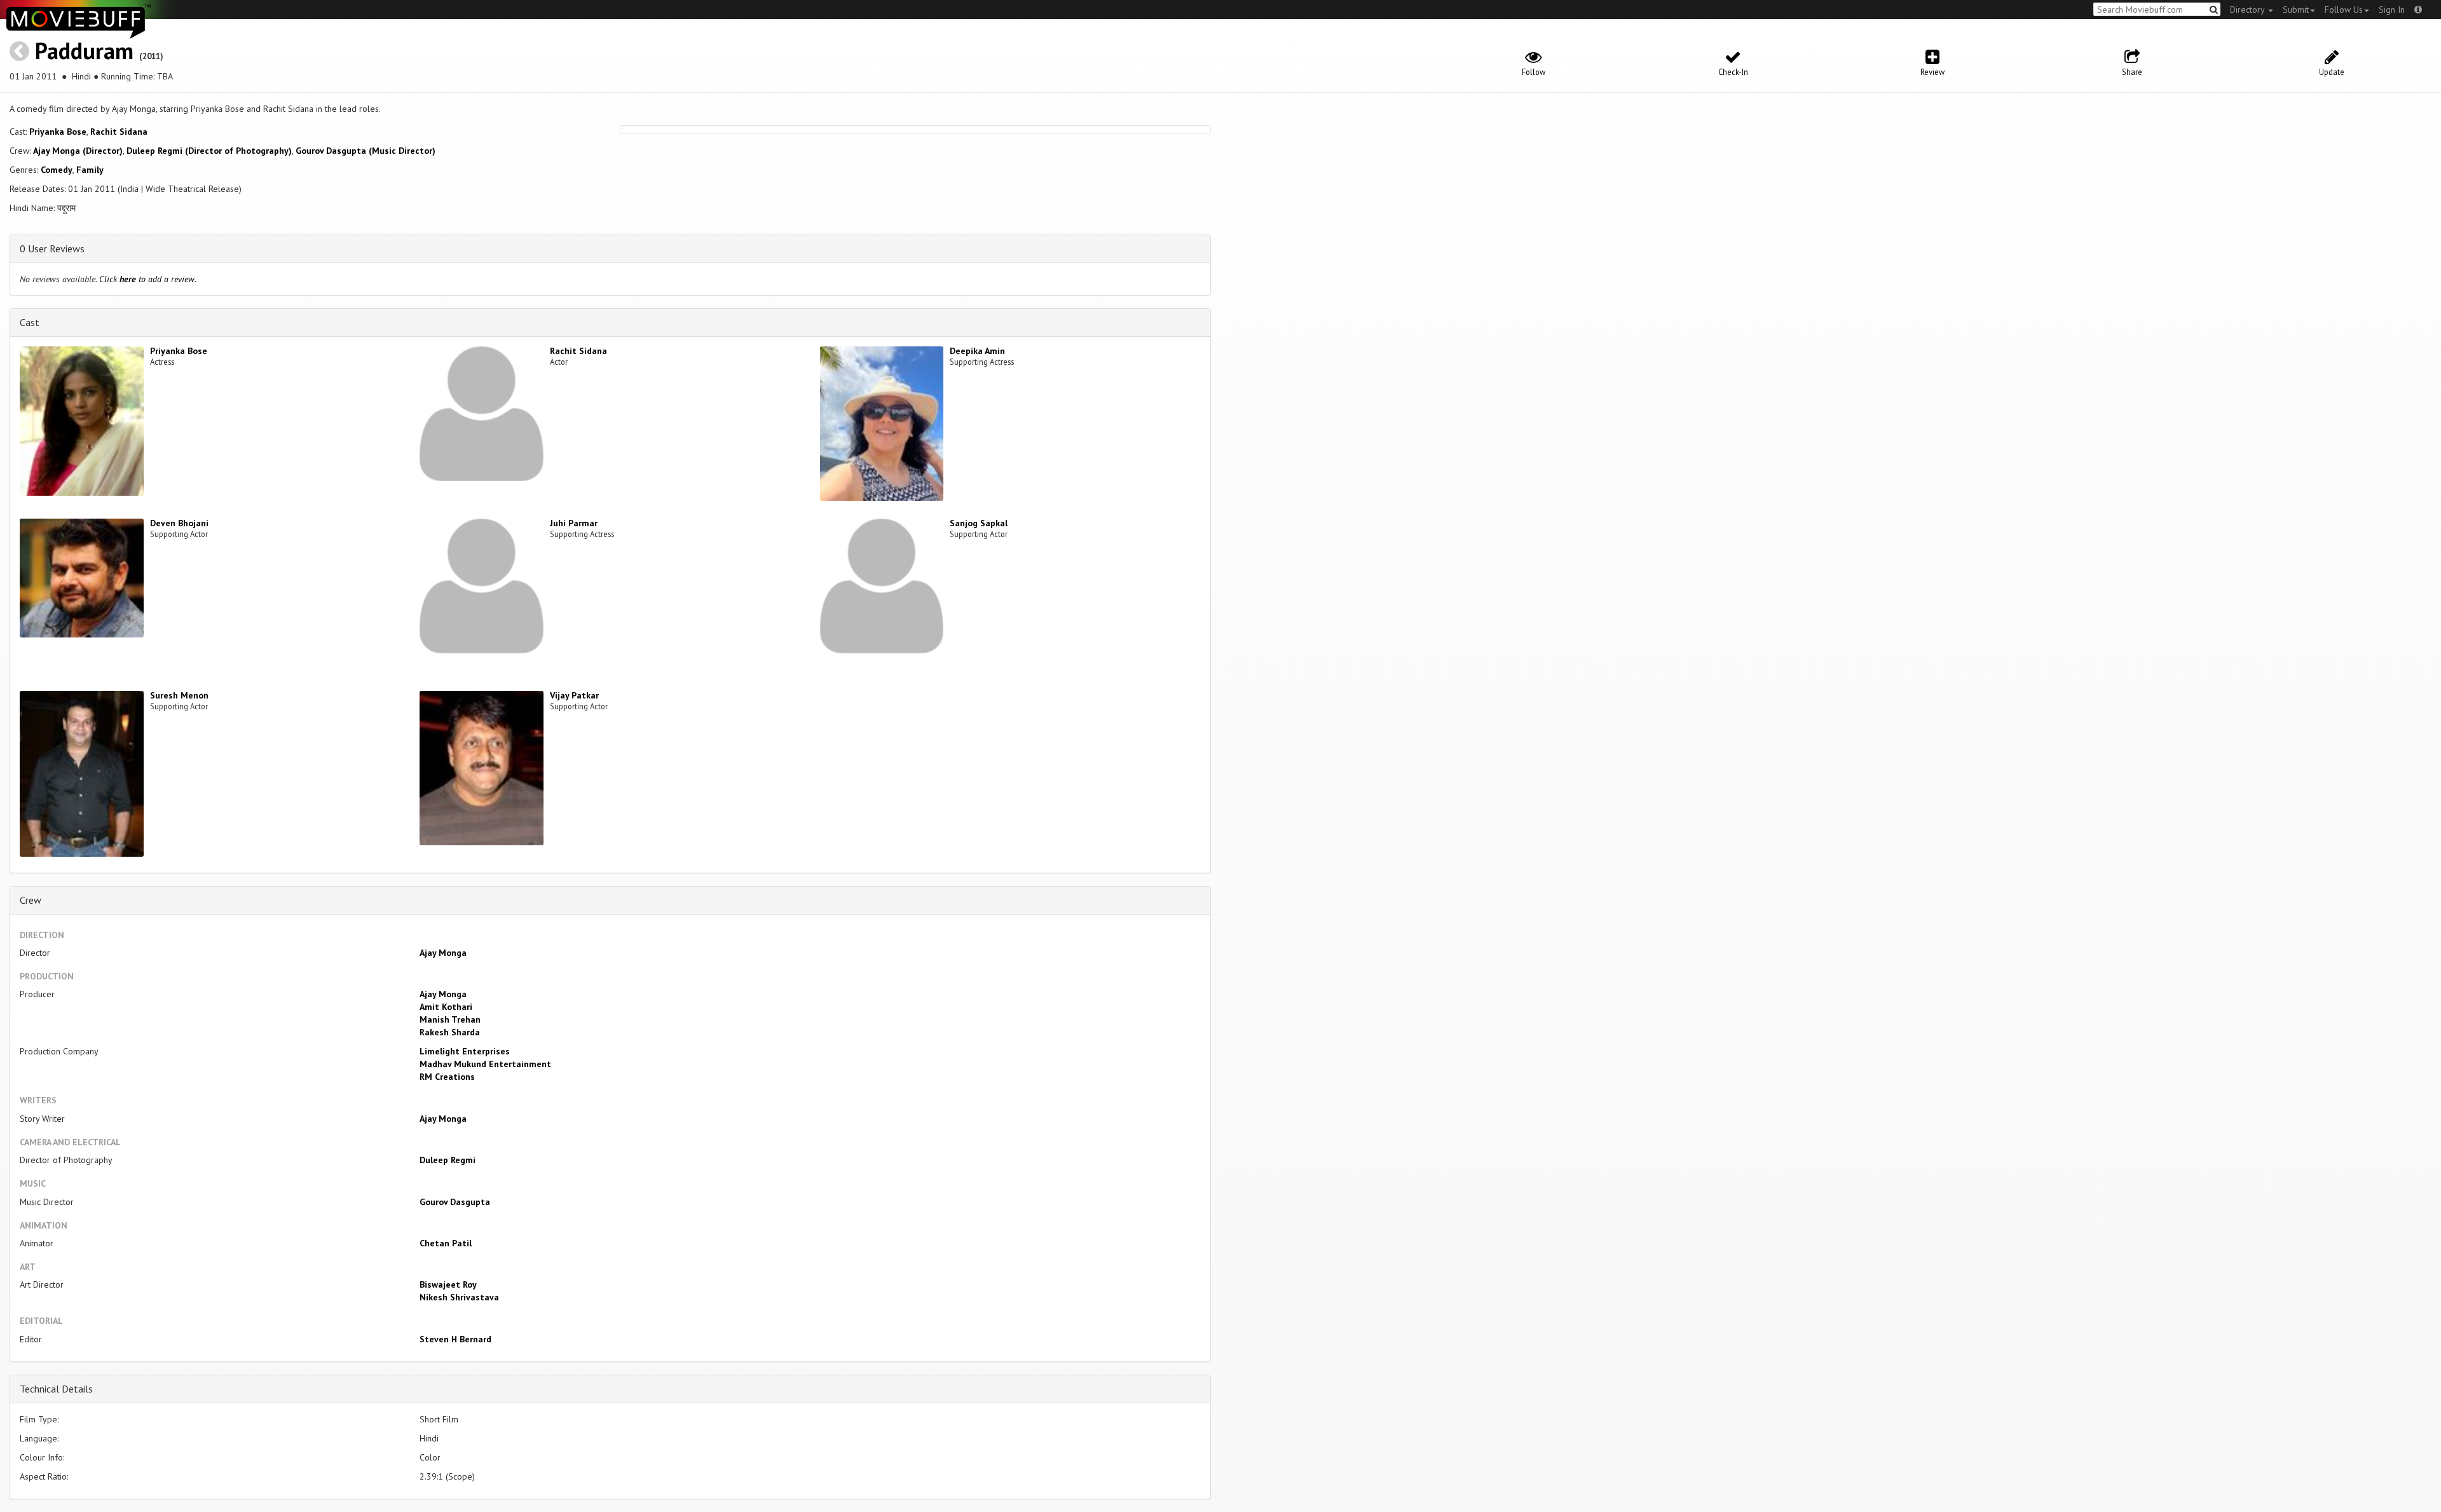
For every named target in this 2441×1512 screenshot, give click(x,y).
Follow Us (2344, 10)
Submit (2296, 10)
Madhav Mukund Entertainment (485, 1064)
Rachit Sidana (119, 132)
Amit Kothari (446, 1007)
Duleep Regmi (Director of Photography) (209, 151)
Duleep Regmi (448, 1160)
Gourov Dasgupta (455, 1202)
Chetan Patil (446, 1243)
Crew (31, 900)
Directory (2248, 10)
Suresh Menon (179, 695)
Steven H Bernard (455, 1339)
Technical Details (56, 1389)
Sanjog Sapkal (979, 523)
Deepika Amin (977, 351)
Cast (30, 322)
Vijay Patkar (574, 695)
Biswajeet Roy (448, 1284)
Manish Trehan (450, 1019)
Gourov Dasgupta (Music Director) (366, 151)
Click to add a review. (148, 279)
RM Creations (447, 1077)
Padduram (84, 51)
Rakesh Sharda (450, 1032)
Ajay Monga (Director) (78, 151)
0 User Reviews (52, 249)
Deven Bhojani (179, 523)
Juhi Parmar (574, 523)
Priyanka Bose (58, 132)
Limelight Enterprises (465, 1051)
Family (90, 170)
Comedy (57, 170)
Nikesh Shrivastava (459, 1297)
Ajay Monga (443, 953)
